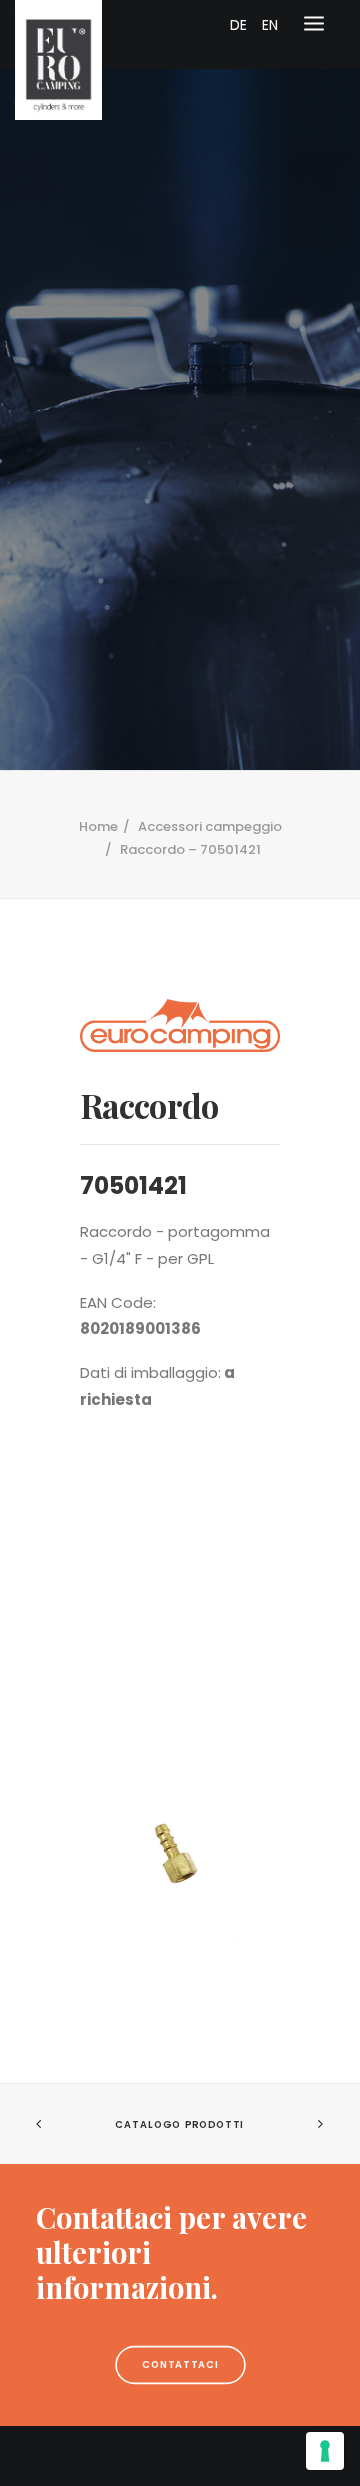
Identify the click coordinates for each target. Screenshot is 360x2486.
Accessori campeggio (210, 826)
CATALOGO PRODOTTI (179, 2125)
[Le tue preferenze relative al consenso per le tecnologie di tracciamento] (325, 2451)
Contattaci (180, 2364)
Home (98, 826)
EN (270, 25)
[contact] (180, 2252)
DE (238, 25)
